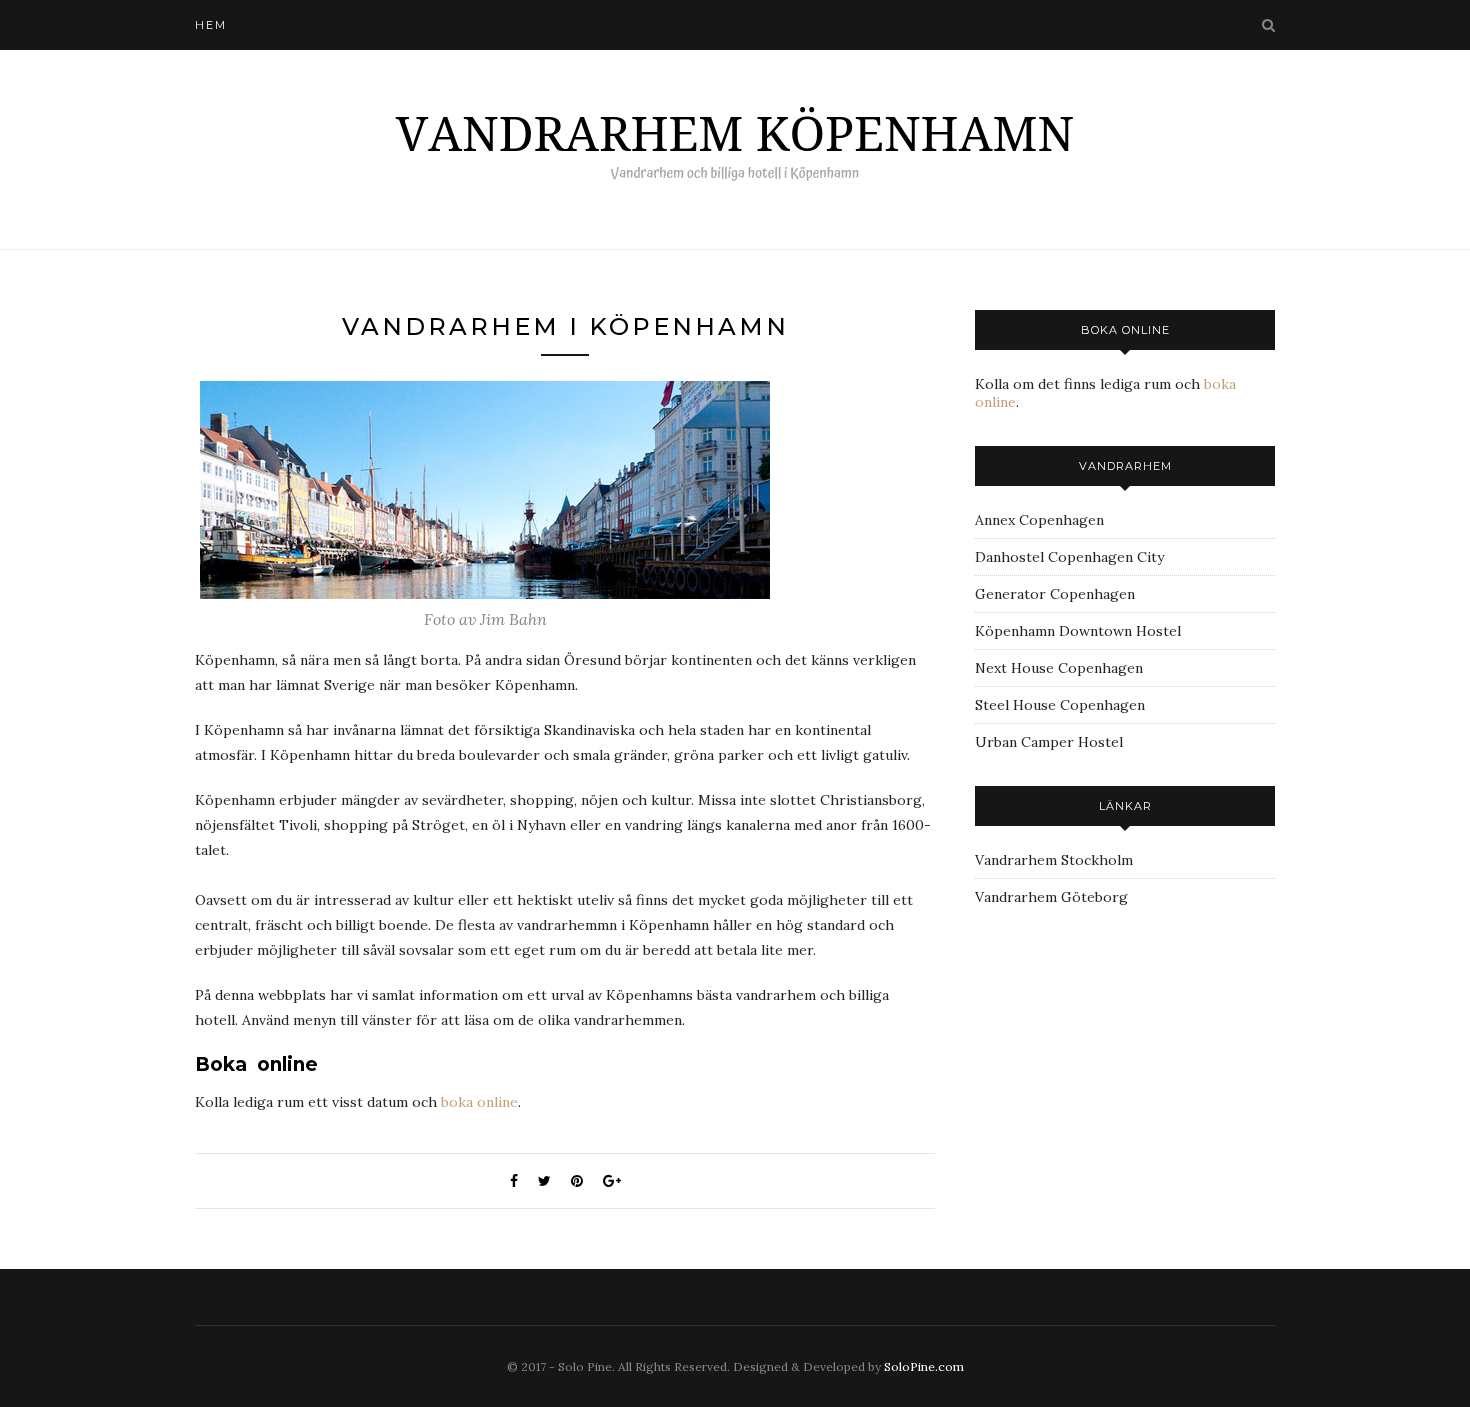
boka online (479, 1102)
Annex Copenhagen (1039, 520)
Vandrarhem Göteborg (1051, 897)
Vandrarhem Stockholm (1054, 860)
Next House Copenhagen (1059, 668)
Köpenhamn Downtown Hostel (1078, 631)
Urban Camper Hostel (1049, 742)
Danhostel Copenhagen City (1069, 557)
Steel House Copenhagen (1060, 705)
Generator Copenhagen (1055, 594)
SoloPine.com (924, 1366)
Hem (211, 25)
